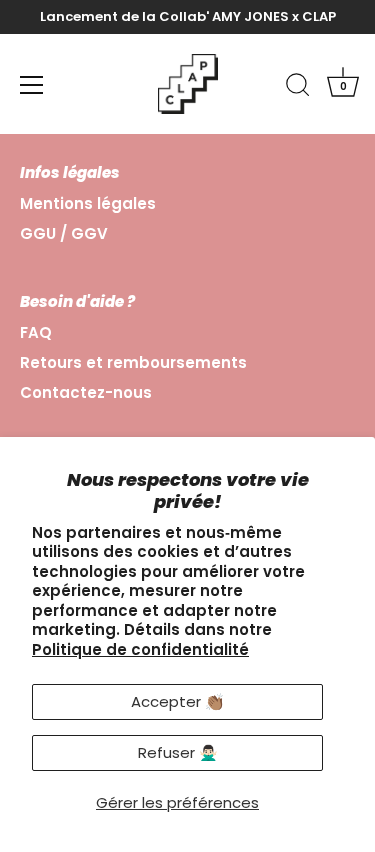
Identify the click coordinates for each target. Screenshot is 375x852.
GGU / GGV (64, 233)
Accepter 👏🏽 (177, 701)
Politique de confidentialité (140, 649)
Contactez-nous (86, 392)
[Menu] (32, 85)
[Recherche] (298, 88)
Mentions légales (88, 203)
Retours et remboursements (133, 362)
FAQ (36, 332)
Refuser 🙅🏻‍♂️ (178, 752)
